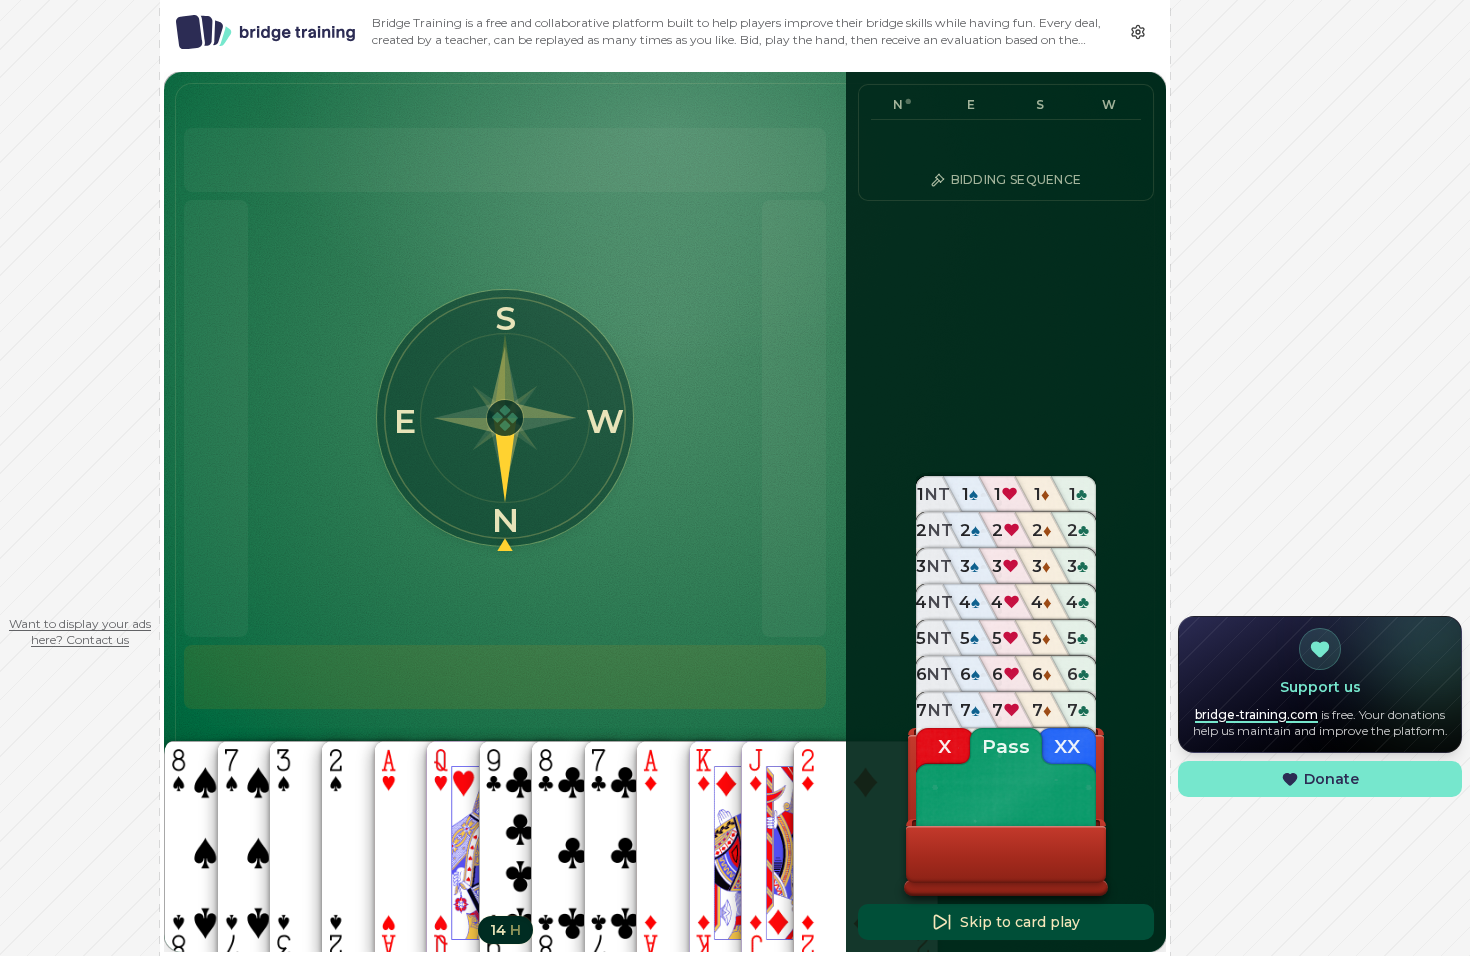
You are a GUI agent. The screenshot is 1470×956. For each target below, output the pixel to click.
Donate (1331, 779)
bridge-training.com (1256, 714)
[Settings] (1138, 32)
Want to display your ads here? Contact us (80, 631)
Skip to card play (1020, 922)
